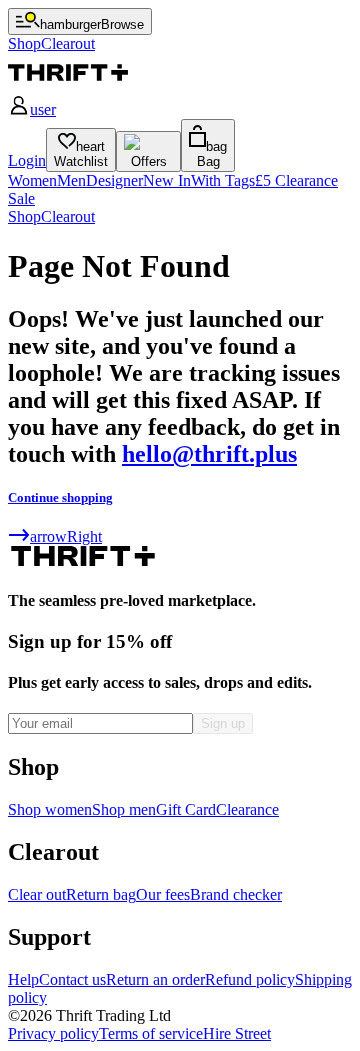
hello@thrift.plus (209, 454)
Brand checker (236, 894)
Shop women (50, 809)
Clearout (68, 216)
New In (167, 180)
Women (32, 180)
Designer (114, 180)
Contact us (72, 979)
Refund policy (250, 979)
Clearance (247, 809)
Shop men (124, 809)
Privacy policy (53, 1033)
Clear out (37, 894)
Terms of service (151, 1033)
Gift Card (186, 809)
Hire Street (237, 1033)
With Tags (223, 180)
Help (23, 979)
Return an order (155, 979)
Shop (24, 216)
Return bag (101, 894)
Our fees (163, 894)
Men (71, 180)
